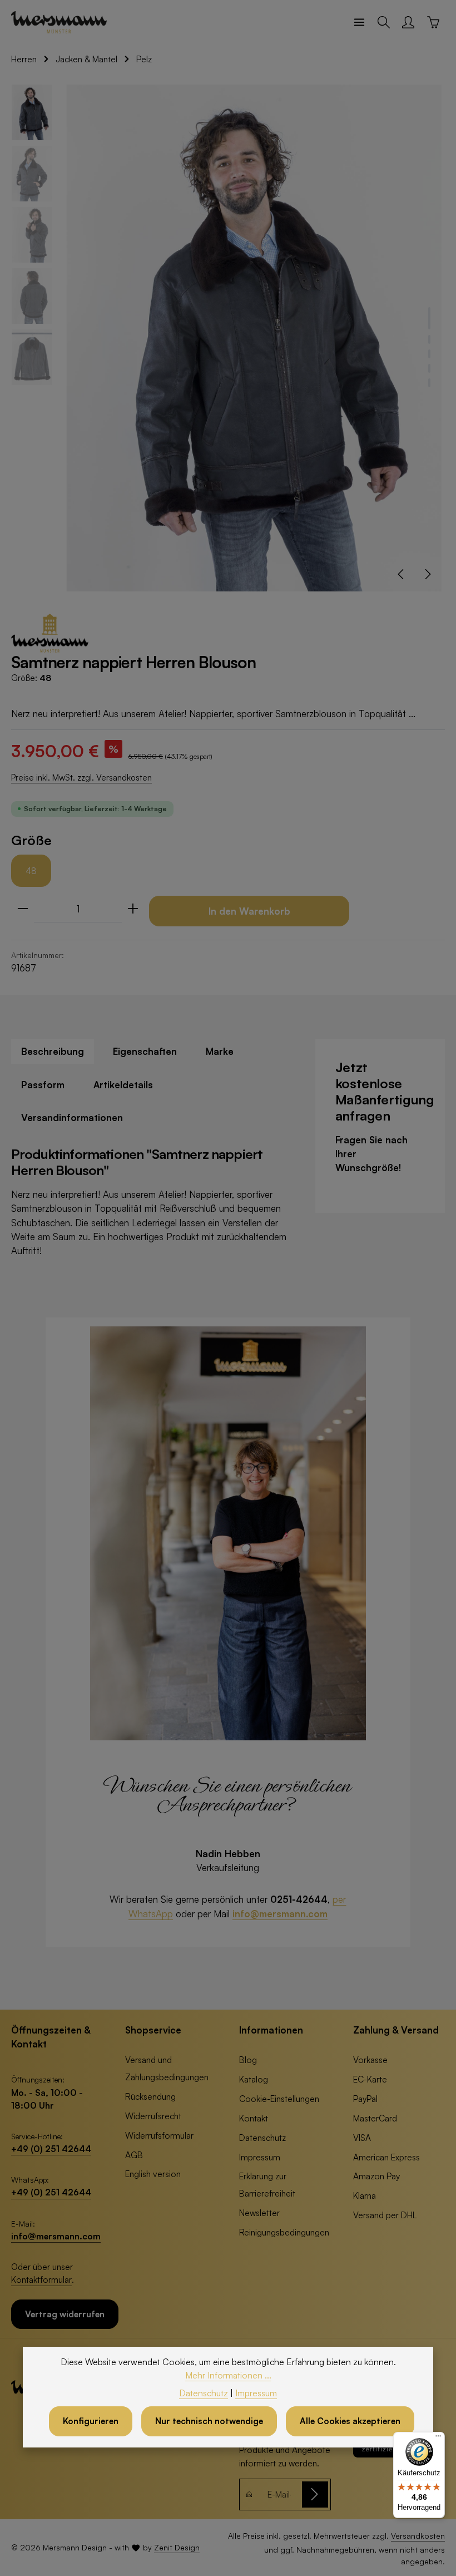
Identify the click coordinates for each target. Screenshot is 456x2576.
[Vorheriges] (402, 574)
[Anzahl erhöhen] (133, 909)
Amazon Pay (376, 2176)
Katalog (254, 2079)
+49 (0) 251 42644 (51, 2149)
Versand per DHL (385, 2215)
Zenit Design (177, 2547)
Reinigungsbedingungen (284, 2232)
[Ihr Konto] (408, 22)
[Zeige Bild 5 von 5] (429, 383)
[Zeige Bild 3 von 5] (429, 354)
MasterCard (375, 2118)
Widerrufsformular (159, 2135)
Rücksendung (150, 2096)
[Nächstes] (427, 574)
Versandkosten (418, 2536)
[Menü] (359, 22)
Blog (248, 2060)
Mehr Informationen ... (228, 2375)
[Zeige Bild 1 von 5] (429, 318)
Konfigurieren (91, 2421)
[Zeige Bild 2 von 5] (429, 339)
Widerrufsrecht (153, 2116)
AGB (134, 2155)
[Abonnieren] (315, 2494)
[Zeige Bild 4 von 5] (429, 368)
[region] (228, 338)
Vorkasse (370, 2060)
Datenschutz (262, 2138)
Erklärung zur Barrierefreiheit (267, 2185)
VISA (362, 2138)
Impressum (260, 2157)
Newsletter (259, 2213)
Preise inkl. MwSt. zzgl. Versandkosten (81, 778)
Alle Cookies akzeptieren (350, 2421)
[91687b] (254, 338)
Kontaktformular (41, 2279)
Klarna (365, 2195)
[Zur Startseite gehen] (59, 22)
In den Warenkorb (249, 911)
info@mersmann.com (280, 1914)
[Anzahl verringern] (23, 909)
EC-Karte (370, 2079)
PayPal (365, 2099)
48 (31, 871)
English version (153, 2174)
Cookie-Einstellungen (279, 2099)
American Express (386, 2157)
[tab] (53, 1051)
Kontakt (254, 2118)
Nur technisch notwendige (209, 2421)
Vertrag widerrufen (65, 2314)
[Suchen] (384, 22)
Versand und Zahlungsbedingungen (167, 2068)
